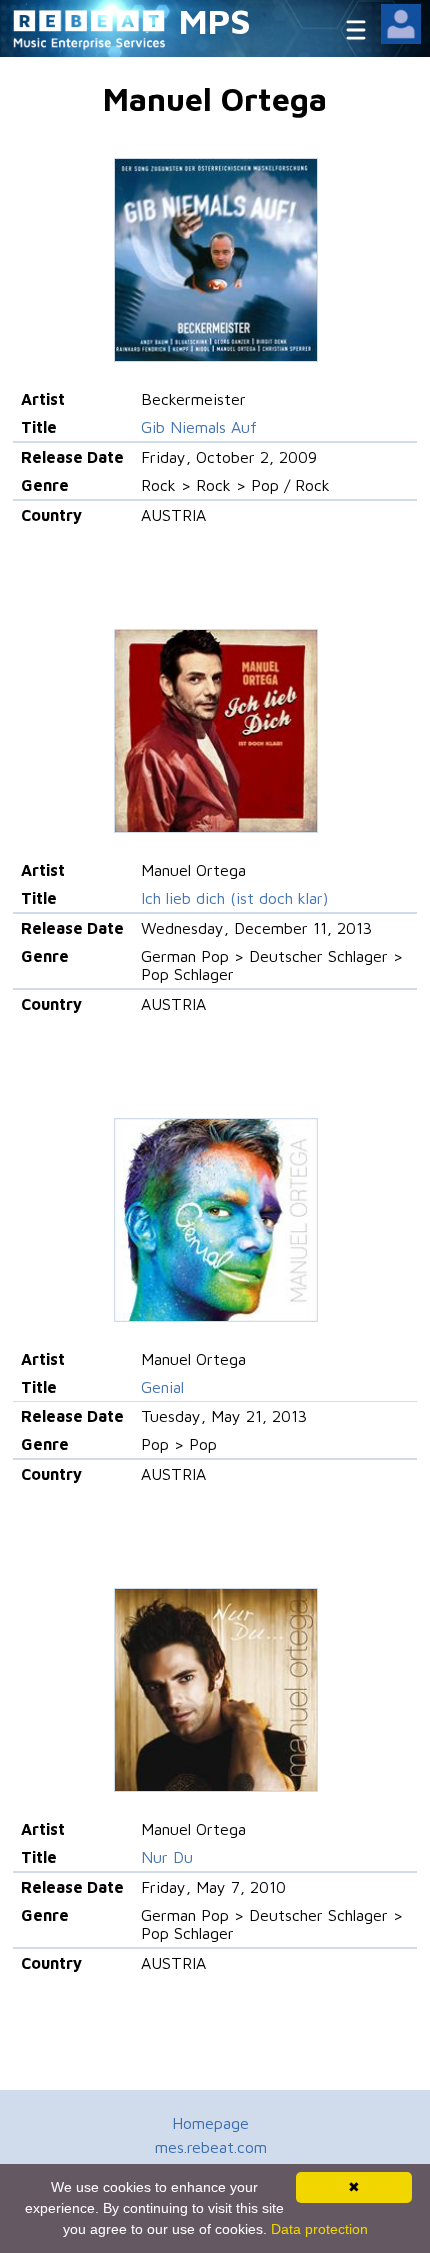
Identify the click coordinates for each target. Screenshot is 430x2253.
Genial (162, 1387)
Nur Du (167, 1857)
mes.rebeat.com (211, 2147)
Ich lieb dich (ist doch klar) (234, 898)
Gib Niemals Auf (199, 427)
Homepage (210, 2123)
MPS (215, 20)
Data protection (319, 2229)
